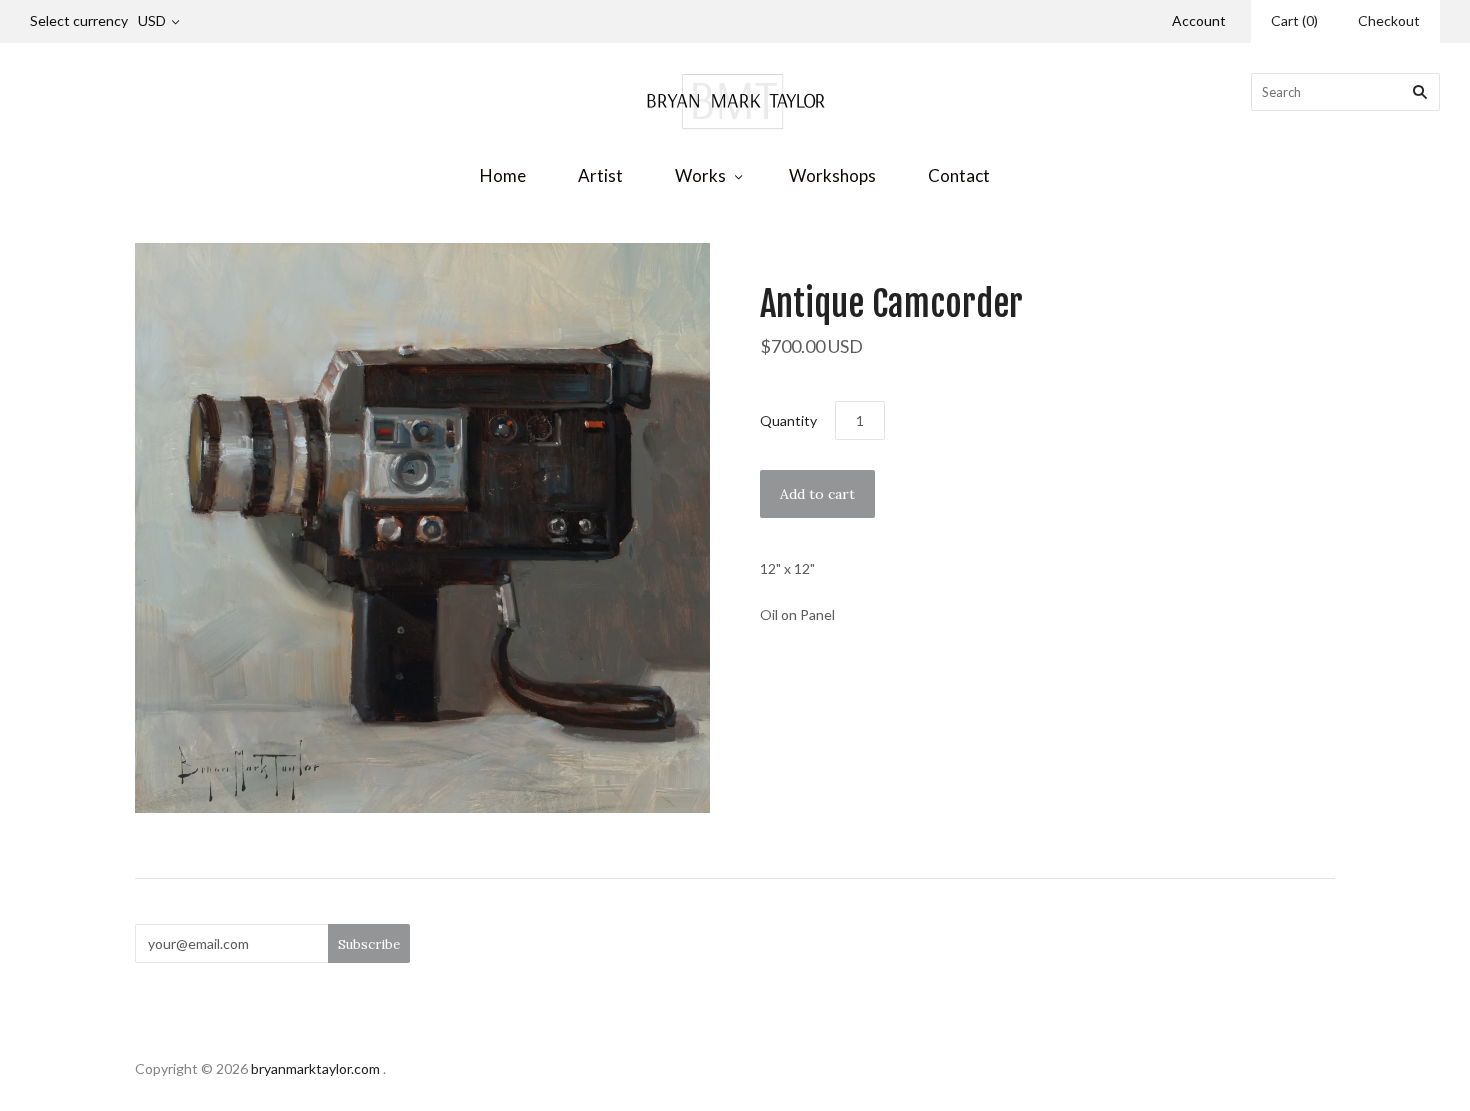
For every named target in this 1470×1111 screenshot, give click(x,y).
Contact (959, 175)
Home (503, 175)
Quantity (788, 420)
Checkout (1389, 20)
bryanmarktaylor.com (315, 1068)
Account (1199, 20)
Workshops (832, 175)
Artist (600, 175)
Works (700, 175)
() (1294, 20)
